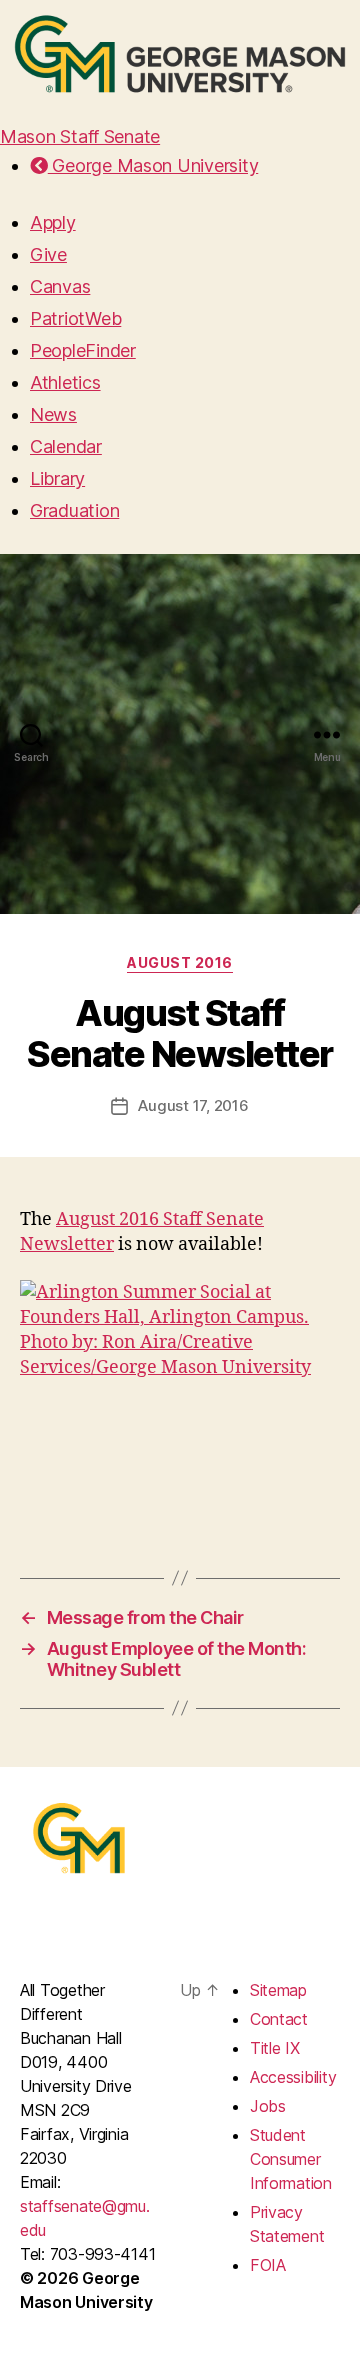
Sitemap (278, 1990)
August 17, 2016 (193, 1105)
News (53, 414)
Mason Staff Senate (80, 136)
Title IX (275, 2048)
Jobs (268, 2106)
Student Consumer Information (291, 2159)
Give (48, 254)
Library (57, 478)
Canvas (60, 286)
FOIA (268, 2265)
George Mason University (153, 165)
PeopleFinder (83, 350)
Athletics (65, 382)
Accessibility (293, 2077)
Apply (53, 222)
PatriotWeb (75, 318)
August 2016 (180, 962)
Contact (279, 2019)
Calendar (66, 446)
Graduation (74, 510)
